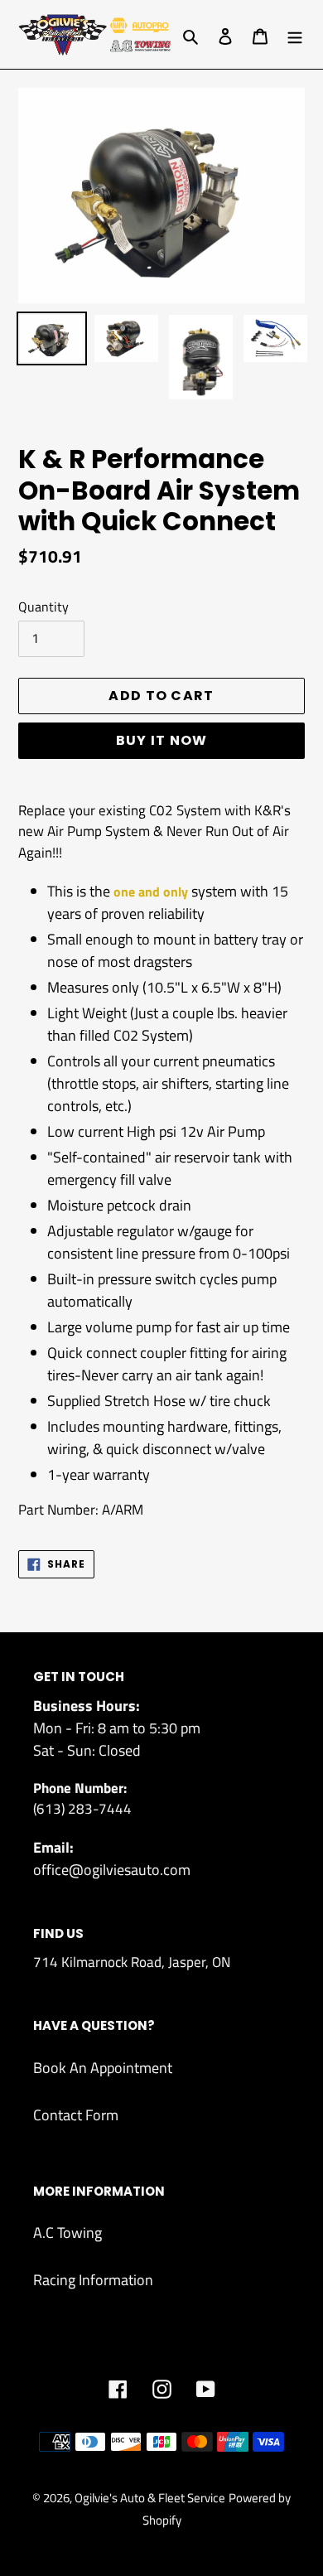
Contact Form (76, 2115)
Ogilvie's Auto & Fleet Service (150, 2498)
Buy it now (162, 740)
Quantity (43, 607)
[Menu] (295, 34)
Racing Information (93, 2280)
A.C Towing (67, 2233)
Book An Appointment (103, 2068)
